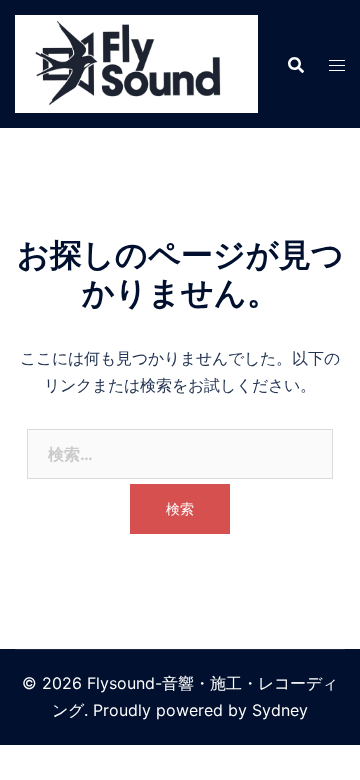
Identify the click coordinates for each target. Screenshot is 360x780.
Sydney (280, 710)
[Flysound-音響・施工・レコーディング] (136, 62)
